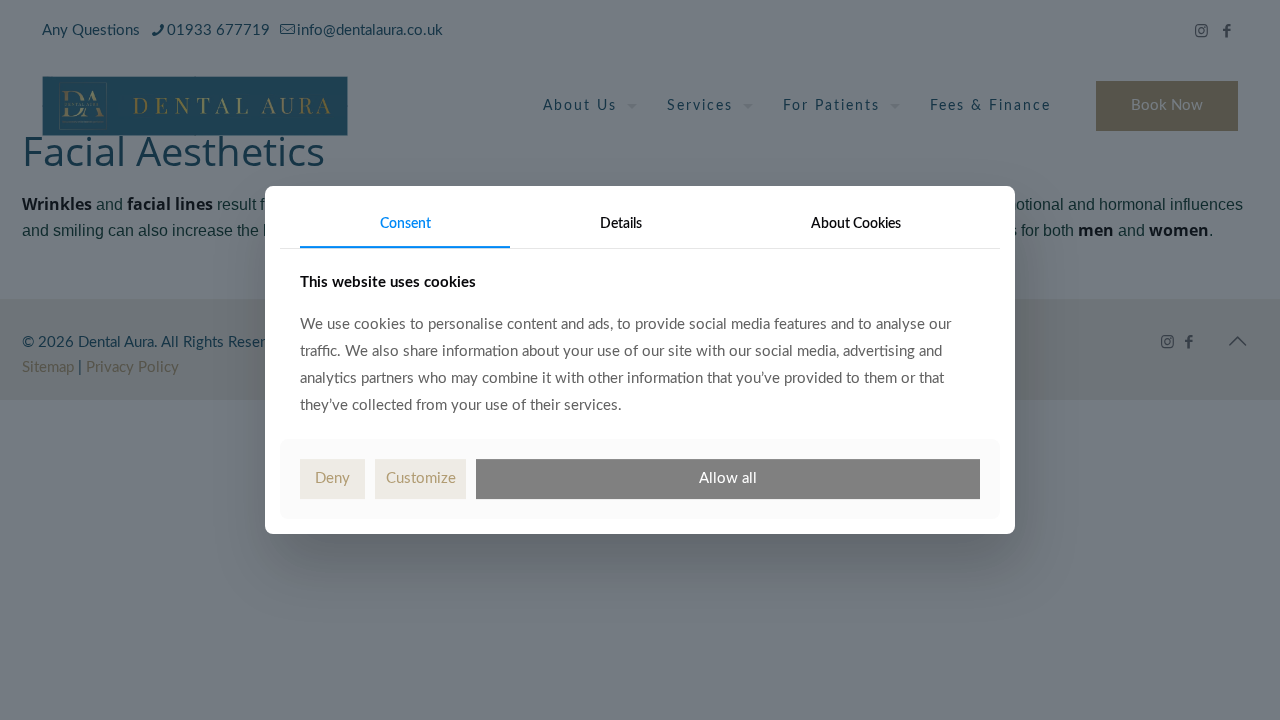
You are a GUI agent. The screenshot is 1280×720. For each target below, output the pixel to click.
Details (621, 224)
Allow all (728, 478)
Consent (405, 224)
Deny (332, 478)
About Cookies (856, 224)
